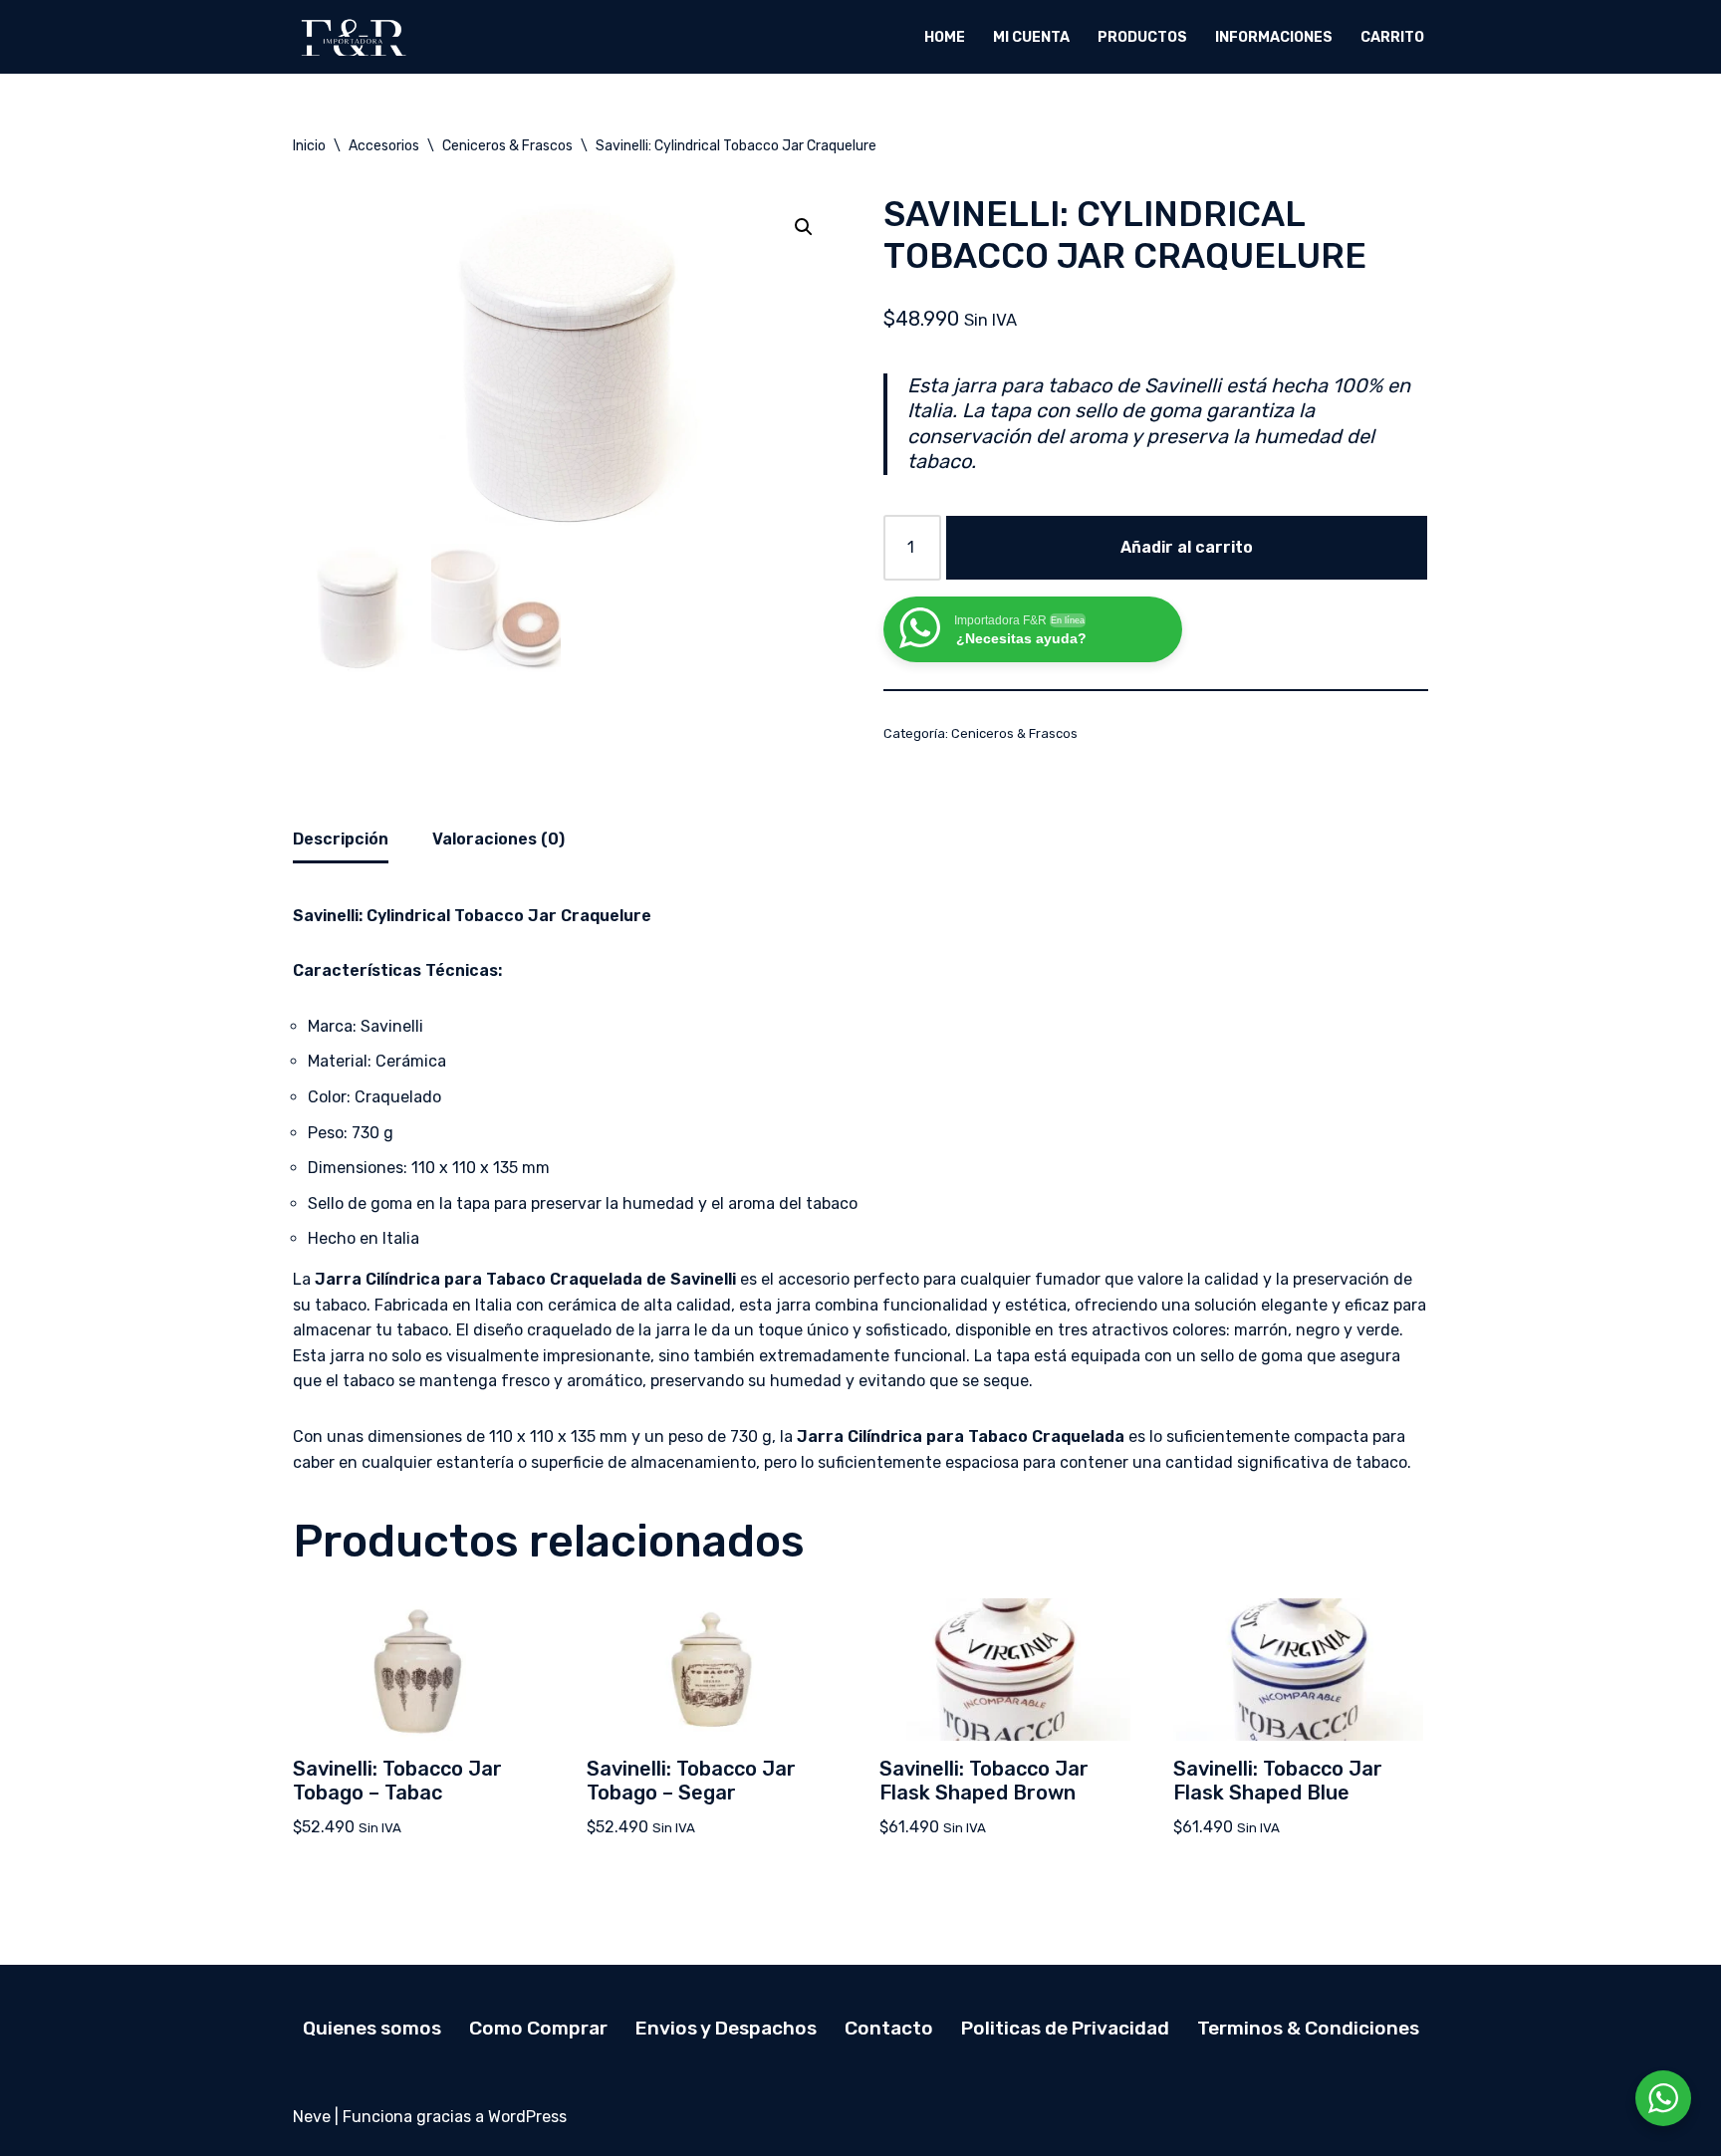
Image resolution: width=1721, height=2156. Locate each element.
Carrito (1392, 37)
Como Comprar (538, 2028)
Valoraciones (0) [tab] (498, 839)
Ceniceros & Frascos (507, 146)
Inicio (309, 146)
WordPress (527, 2117)
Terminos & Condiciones (1308, 2028)
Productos (1142, 37)
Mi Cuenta (1031, 37)
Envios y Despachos (726, 2028)
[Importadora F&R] (353, 37)
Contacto (889, 2028)
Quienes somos (372, 2028)
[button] (804, 227)
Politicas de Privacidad (1065, 2028)
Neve (312, 2117)
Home (945, 37)
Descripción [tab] (341, 839)
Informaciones (1274, 37)
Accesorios (384, 146)
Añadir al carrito (1187, 547)
